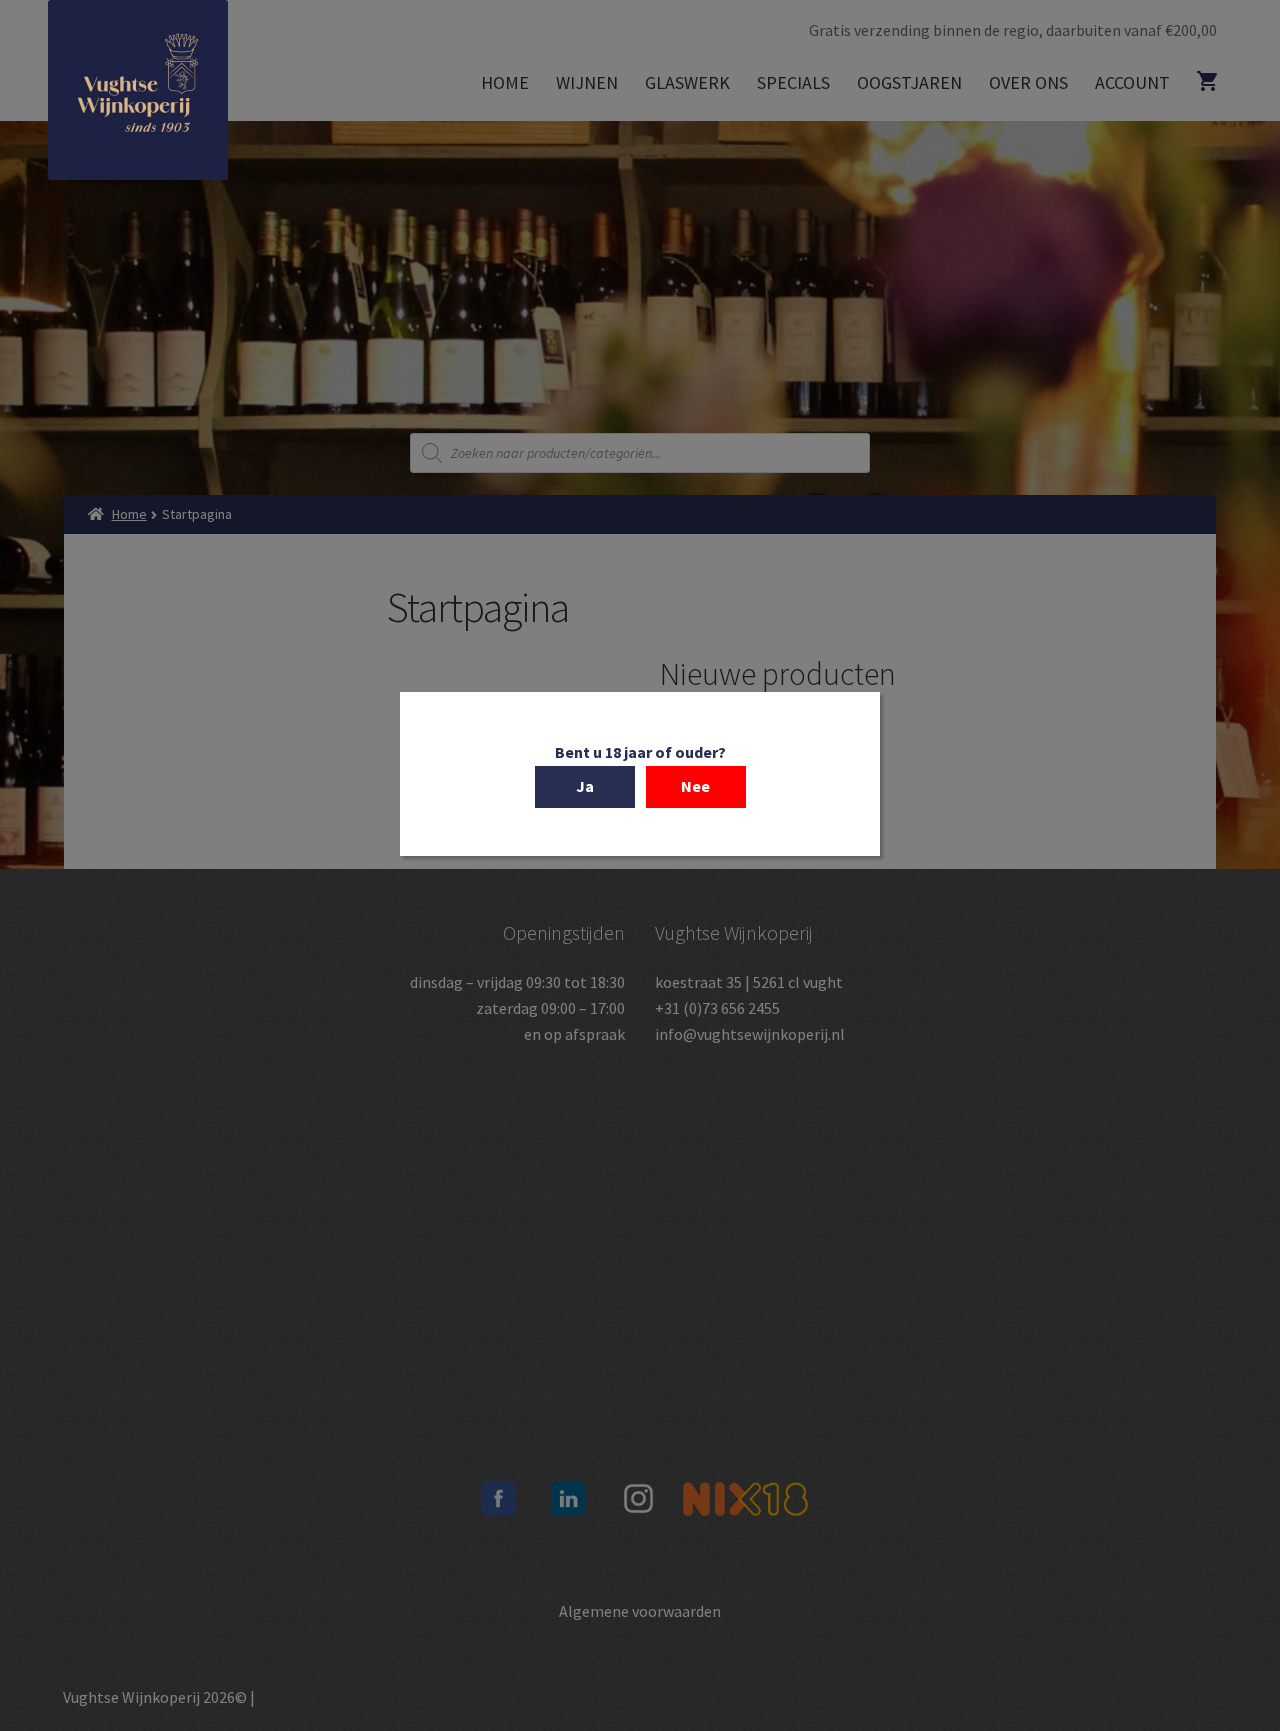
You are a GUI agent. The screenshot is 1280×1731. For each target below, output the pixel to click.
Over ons (1028, 82)
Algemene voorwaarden (640, 1611)
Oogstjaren (909, 82)
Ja (585, 786)
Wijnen (587, 82)
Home (505, 82)
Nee (695, 786)
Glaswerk (687, 82)
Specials (793, 82)
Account (1132, 82)
